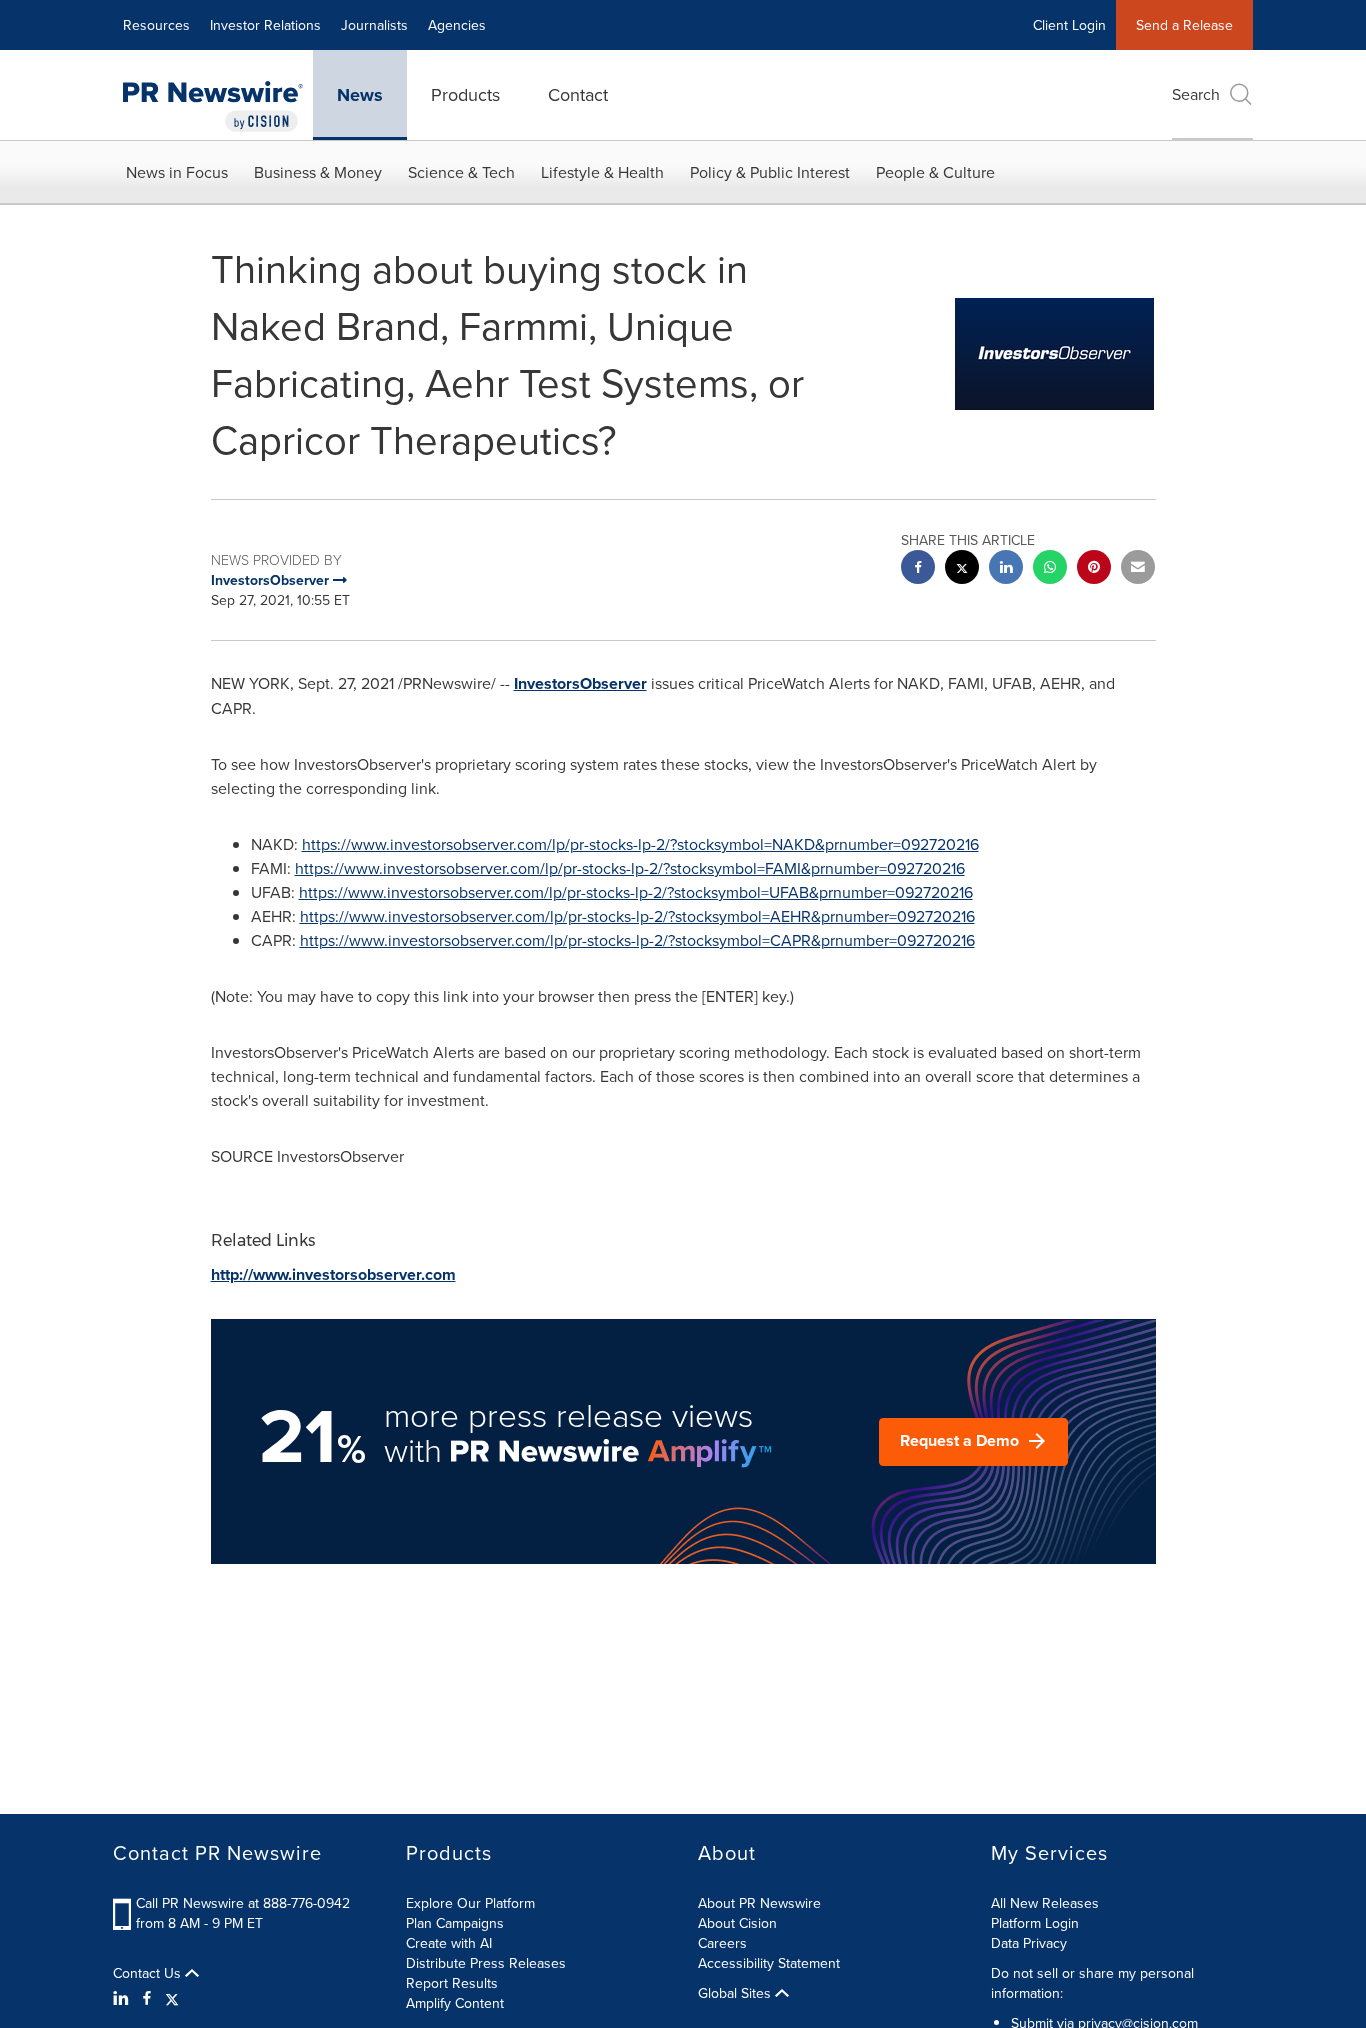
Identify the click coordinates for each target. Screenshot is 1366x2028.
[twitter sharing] (962, 569)
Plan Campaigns (455, 1923)
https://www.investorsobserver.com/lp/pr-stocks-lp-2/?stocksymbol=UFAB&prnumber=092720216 (636, 892)
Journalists (374, 25)
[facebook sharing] (918, 569)
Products (465, 94)
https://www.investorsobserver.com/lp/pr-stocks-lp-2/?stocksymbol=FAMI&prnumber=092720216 (630, 868)
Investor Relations (265, 25)
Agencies (457, 25)
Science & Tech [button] (461, 172)
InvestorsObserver (580, 683)
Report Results (452, 1983)
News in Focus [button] (177, 172)
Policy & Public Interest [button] (770, 172)
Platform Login (1035, 1923)
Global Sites (736, 1993)
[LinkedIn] (123, 1998)
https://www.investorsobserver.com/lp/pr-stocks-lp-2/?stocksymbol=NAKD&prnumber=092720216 (640, 844)
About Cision (737, 1923)
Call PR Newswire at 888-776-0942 (243, 1903)
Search (1196, 94)
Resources (156, 25)
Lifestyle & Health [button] (602, 172)
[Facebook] (147, 1998)
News (360, 95)
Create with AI (449, 1943)
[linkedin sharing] (1006, 569)
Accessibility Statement (769, 1963)
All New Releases (1045, 1903)
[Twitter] (172, 1998)
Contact (578, 94)
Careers (722, 1943)
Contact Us (149, 1973)
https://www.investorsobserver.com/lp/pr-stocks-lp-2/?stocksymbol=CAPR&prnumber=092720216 (637, 940)
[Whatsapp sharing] (1050, 569)
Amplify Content (455, 2003)
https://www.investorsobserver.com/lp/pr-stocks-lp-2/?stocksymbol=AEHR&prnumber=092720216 (637, 916)
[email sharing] (1138, 569)
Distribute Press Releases (486, 1963)
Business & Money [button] (318, 172)
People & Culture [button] (935, 172)
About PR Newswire (759, 1903)
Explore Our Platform (470, 1903)
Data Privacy (1029, 1943)
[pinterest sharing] (1094, 569)
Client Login (1069, 25)
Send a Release (1184, 25)
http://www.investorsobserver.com (333, 1274)
